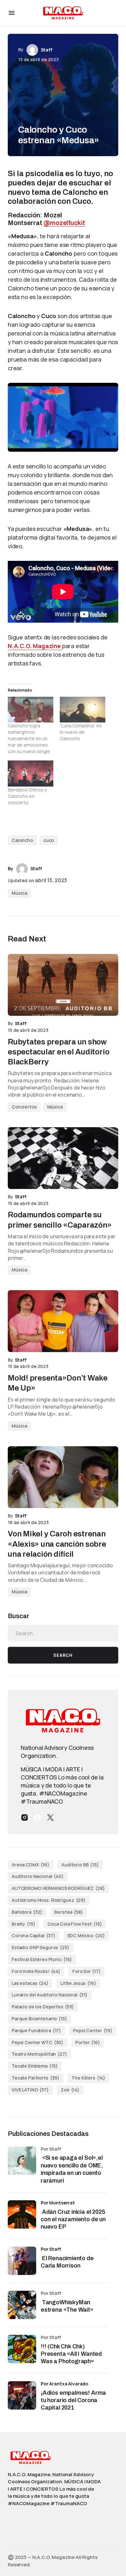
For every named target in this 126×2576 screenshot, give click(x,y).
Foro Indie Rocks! (36, 1971)
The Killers (88, 2078)
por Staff (51, 2249)
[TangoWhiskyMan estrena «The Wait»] (22, 2305)
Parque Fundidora (36, 2030)
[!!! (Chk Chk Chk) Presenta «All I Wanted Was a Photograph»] (22, 2349)
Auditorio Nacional (38, 1876)
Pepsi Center (93, 2030)
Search (63, 1655)
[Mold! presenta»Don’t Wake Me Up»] (63, 1321)
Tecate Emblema (35, 2066)
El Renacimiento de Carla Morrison (67, 2262)
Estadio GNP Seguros (41, 1947)
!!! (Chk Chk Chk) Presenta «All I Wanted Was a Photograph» (71, 2354)
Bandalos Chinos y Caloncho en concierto (27, 796)
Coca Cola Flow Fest (75, 1924)
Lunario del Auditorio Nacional (50, 1995)
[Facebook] (37, 1817)
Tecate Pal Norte (36, 2078)
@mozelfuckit (64, 223)
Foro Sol (86, 1971)
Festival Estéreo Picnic (42, 1959)
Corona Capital (34, 1935)
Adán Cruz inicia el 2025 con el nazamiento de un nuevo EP (73, 2219)
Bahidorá (27, 1912)
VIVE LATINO (30, 2090)
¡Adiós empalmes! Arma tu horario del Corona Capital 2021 (73, 2400)
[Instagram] (25, 1817)
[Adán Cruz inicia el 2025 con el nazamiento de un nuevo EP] (22, 2214)
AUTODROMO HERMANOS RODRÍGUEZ (58, 1888)
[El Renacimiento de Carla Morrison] (22, 2261)
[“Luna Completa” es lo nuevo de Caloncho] (83, 710)
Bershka (68, 1912)
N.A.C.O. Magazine (35, 646)
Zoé (70, 2090)
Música (19, 893)
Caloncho (22, 840)
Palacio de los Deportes (43, 2007)
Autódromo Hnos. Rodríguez (49, 1900)
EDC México (86, 1935)
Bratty (24, 1924)
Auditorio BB (80, 1865)
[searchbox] (63, 1633)
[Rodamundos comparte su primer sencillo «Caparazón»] (63, 1158)
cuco (49, 840)
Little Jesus (78, 1983)
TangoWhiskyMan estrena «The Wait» (68, 2306)
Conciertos (24, 1107)
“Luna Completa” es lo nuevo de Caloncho (81, 732)
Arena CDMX (31, 1865)
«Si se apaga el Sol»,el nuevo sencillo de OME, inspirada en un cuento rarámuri (72, 2169)
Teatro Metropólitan (39, 2054)
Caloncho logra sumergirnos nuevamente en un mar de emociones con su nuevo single (29, 738)
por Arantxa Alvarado (64, 2384)
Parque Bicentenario (39, 2019)
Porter (88, 2042)
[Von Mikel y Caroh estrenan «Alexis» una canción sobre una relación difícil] (63, 1477)
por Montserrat (58, 2203)
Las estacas (30, 1983)
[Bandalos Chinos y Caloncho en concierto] (31, 774)
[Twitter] (50, 1817)
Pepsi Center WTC (37, 2042)
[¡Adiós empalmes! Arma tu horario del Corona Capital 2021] (22, 2395)
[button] (12, 13)
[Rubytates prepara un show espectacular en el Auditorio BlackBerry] (63, 985)
